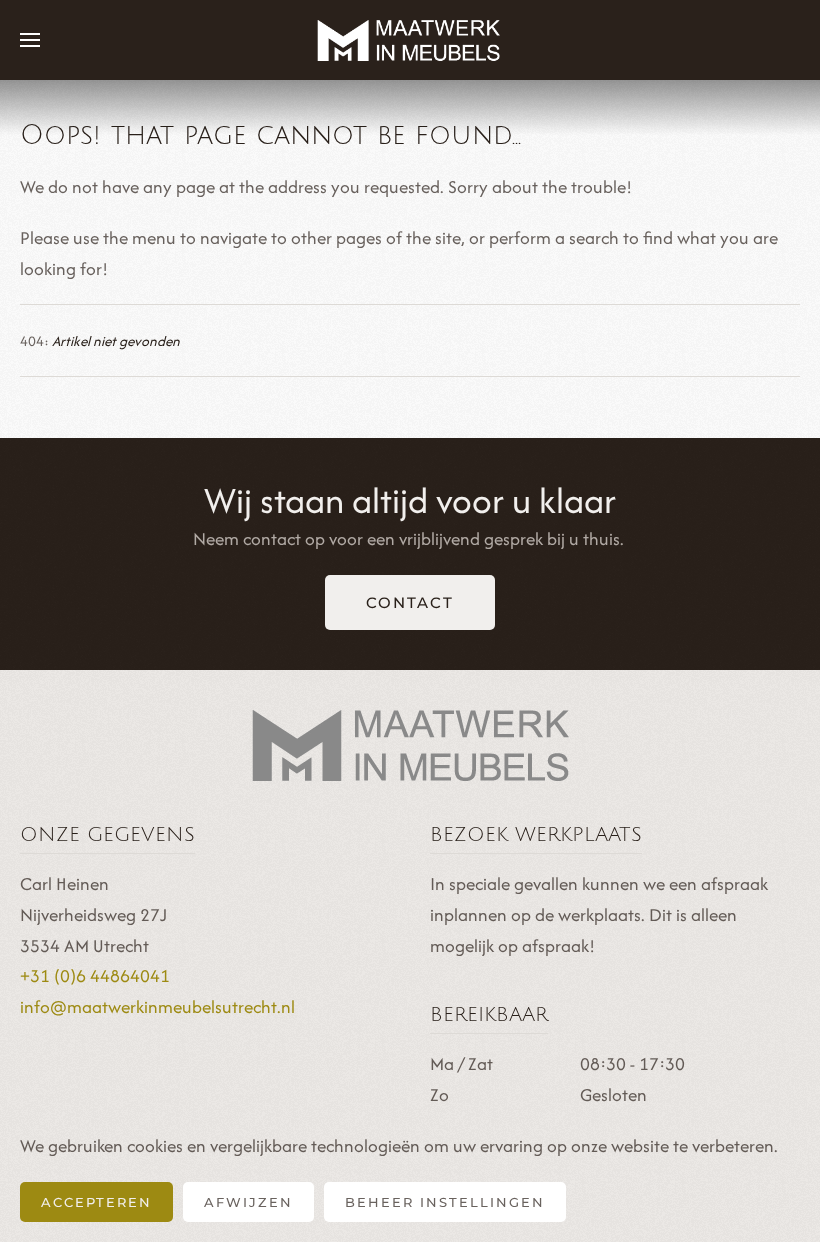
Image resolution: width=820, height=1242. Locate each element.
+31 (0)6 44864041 (95, 975)
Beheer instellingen (445, 1202)
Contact (410, 602)
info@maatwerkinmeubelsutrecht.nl (157, 1006)
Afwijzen (248, 1202)
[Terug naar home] (410, 40)
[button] (30, 40)
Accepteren (96, 1202)
